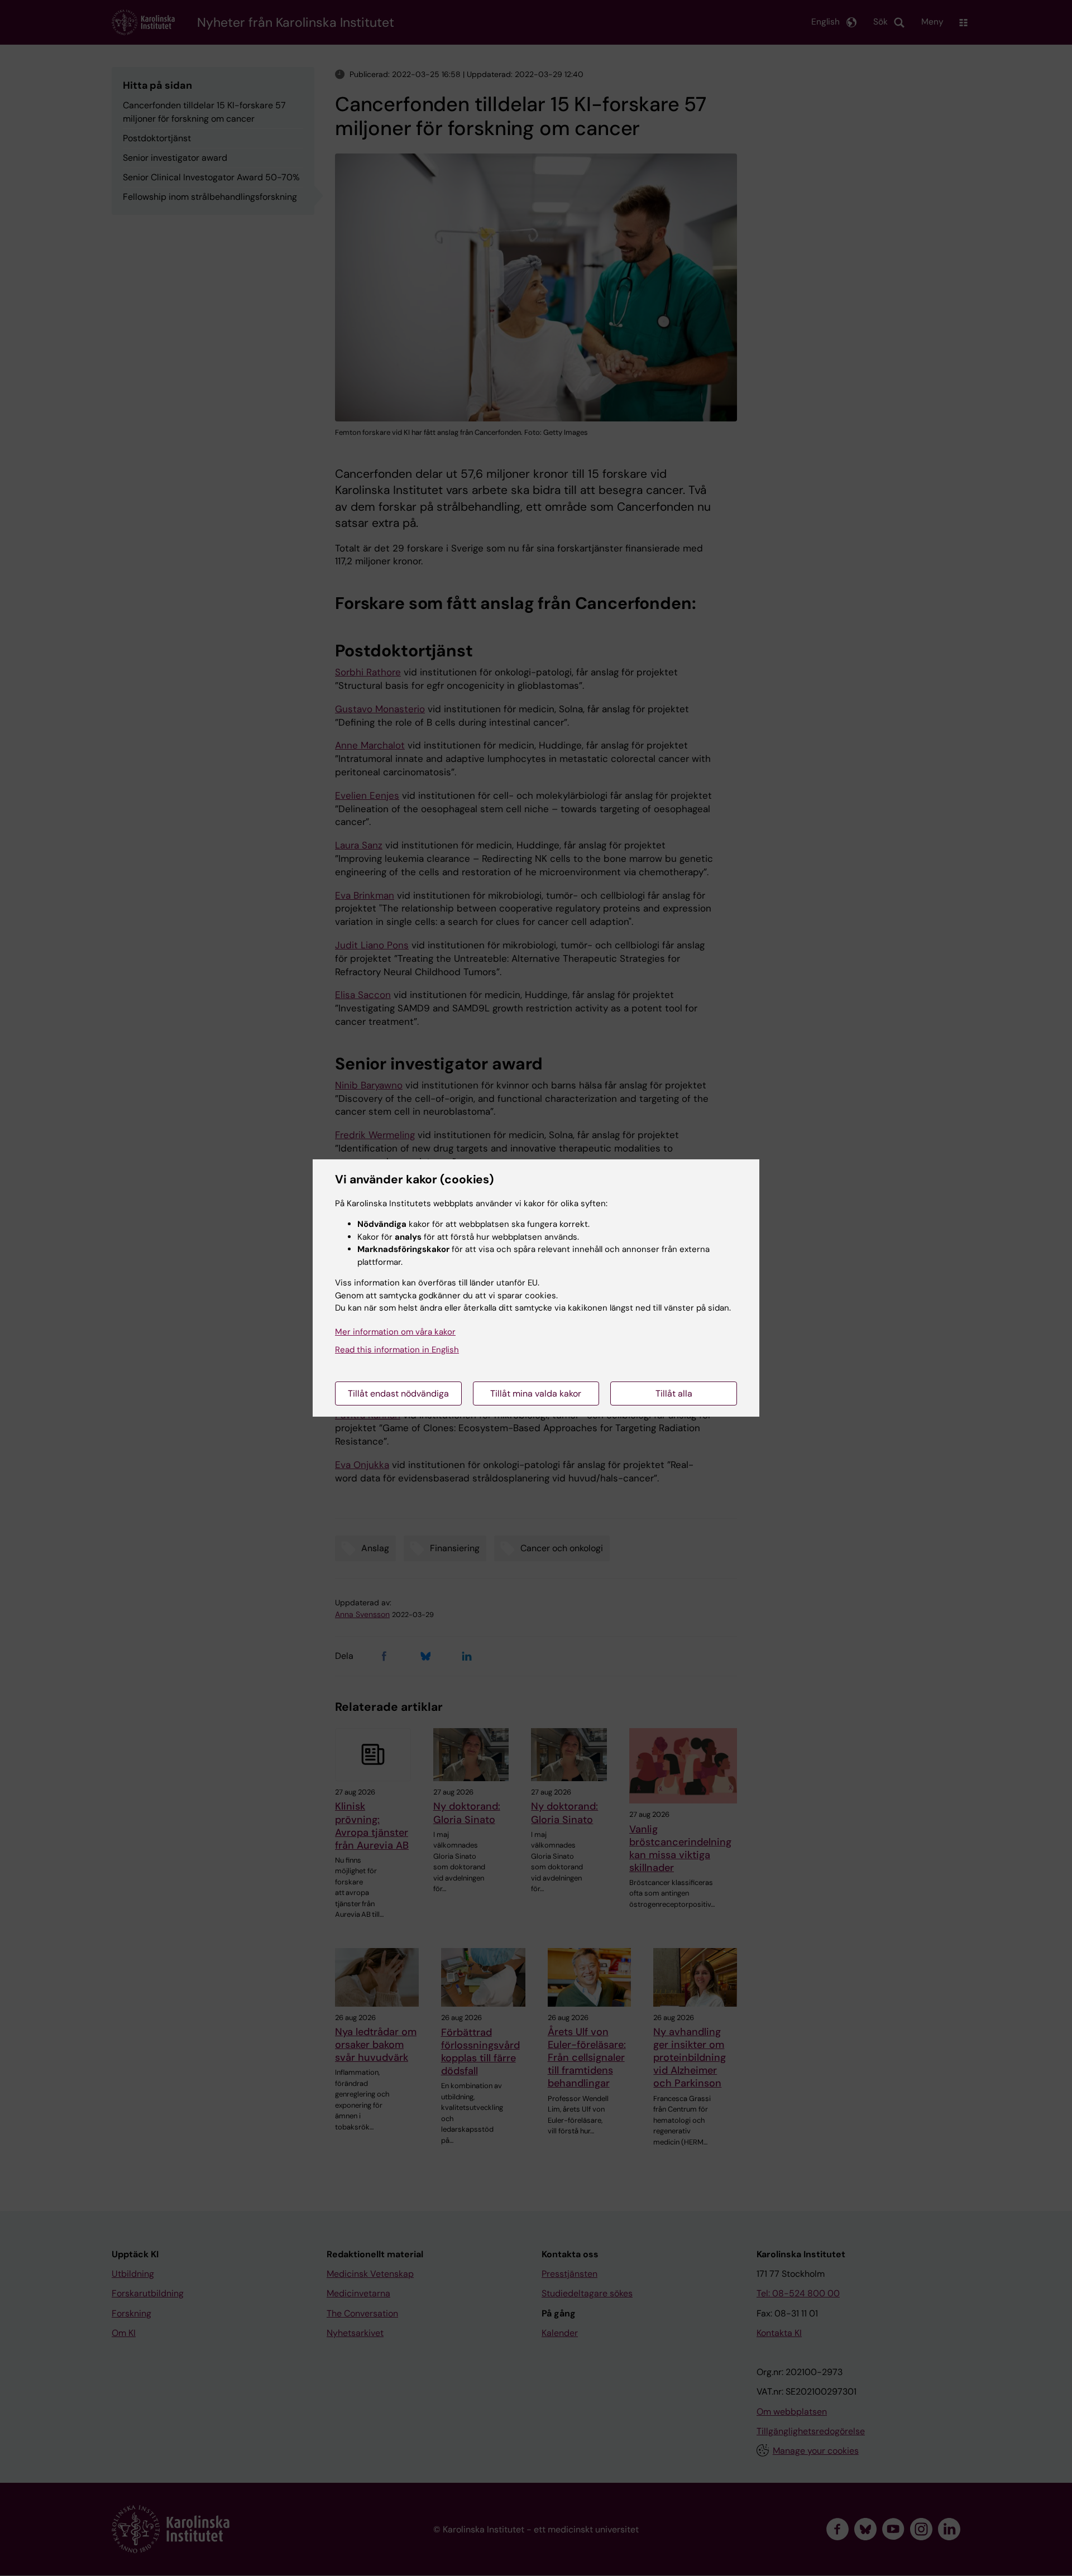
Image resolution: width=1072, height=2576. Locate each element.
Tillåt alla (674, 1393)
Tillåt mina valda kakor (536, 1393)
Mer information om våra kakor (395, 1332)
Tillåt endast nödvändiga (398, 1393)
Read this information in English (397, 1350)
